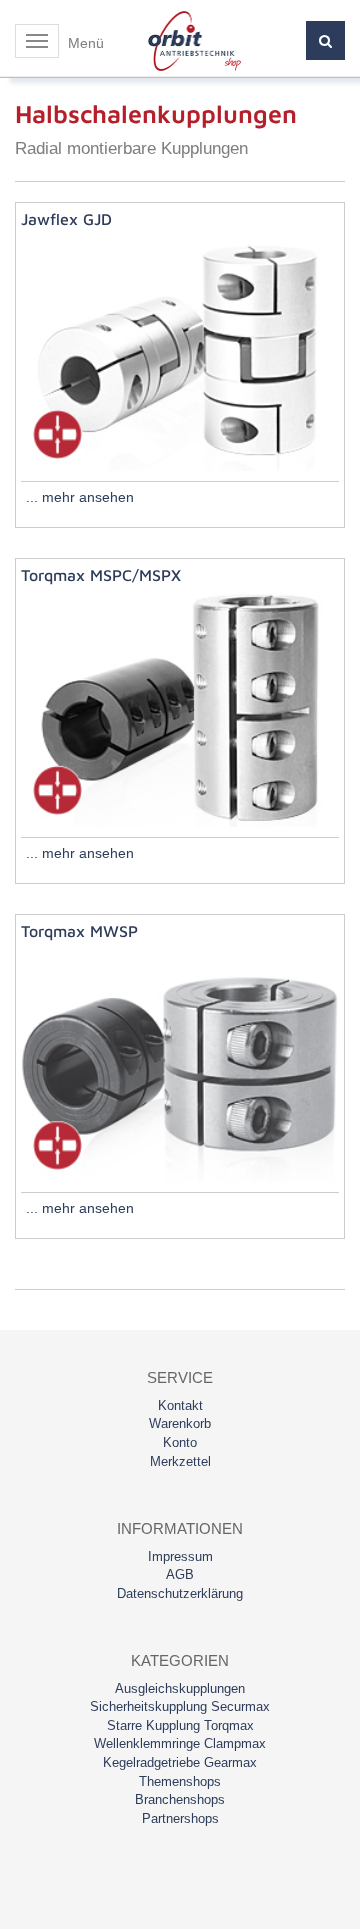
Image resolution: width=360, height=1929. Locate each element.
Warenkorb (180, 1423)
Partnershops (180, 1818)
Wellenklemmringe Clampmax (180, 1743)
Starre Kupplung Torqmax (180, 1725)
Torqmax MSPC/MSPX (101, 575)
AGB (180, 1574)
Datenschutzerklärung (180, 1593)
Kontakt (180, 1405)
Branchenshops (180, 1799)
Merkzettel (180, 1461)
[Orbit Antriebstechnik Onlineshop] (195, 40)
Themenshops (180, 1781)
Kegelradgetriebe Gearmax (180, 1762)
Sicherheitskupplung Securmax (180, 1706)
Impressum (180, 1556)
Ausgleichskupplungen (180, 1688)
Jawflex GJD (66, 219)
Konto (180, 1442)
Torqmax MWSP (79, 931)
